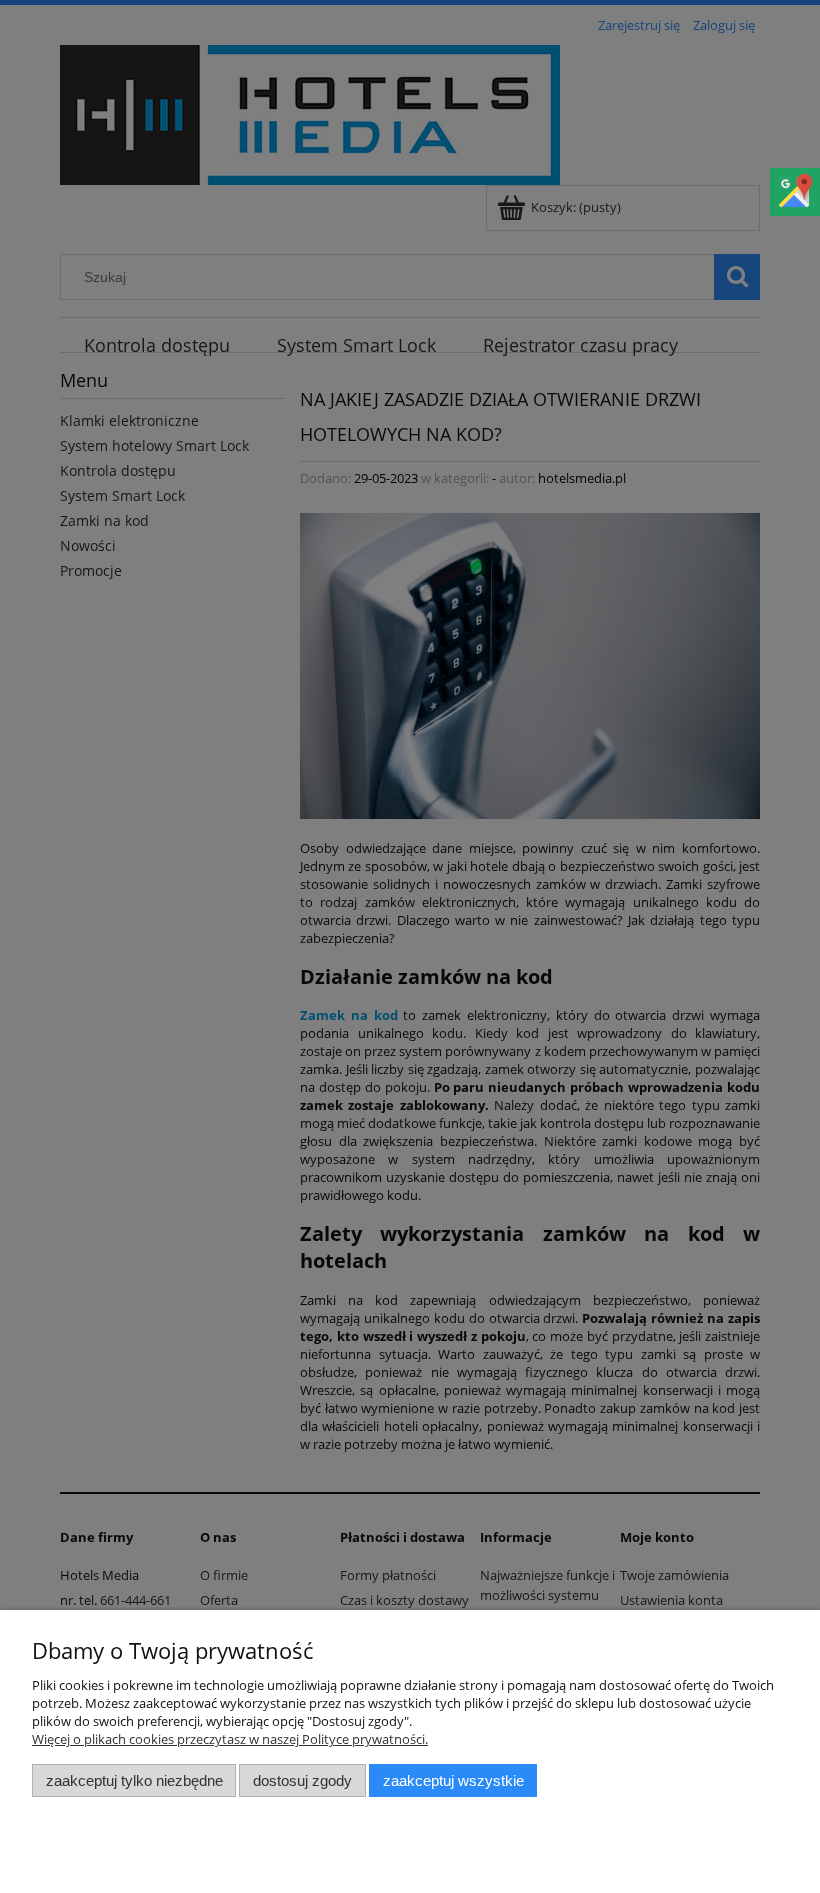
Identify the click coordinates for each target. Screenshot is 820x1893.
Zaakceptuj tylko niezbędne (134, 1780)
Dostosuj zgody (302, 1780)
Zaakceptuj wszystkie (453, 1780)
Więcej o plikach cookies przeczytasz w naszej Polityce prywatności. (230, 1739)
